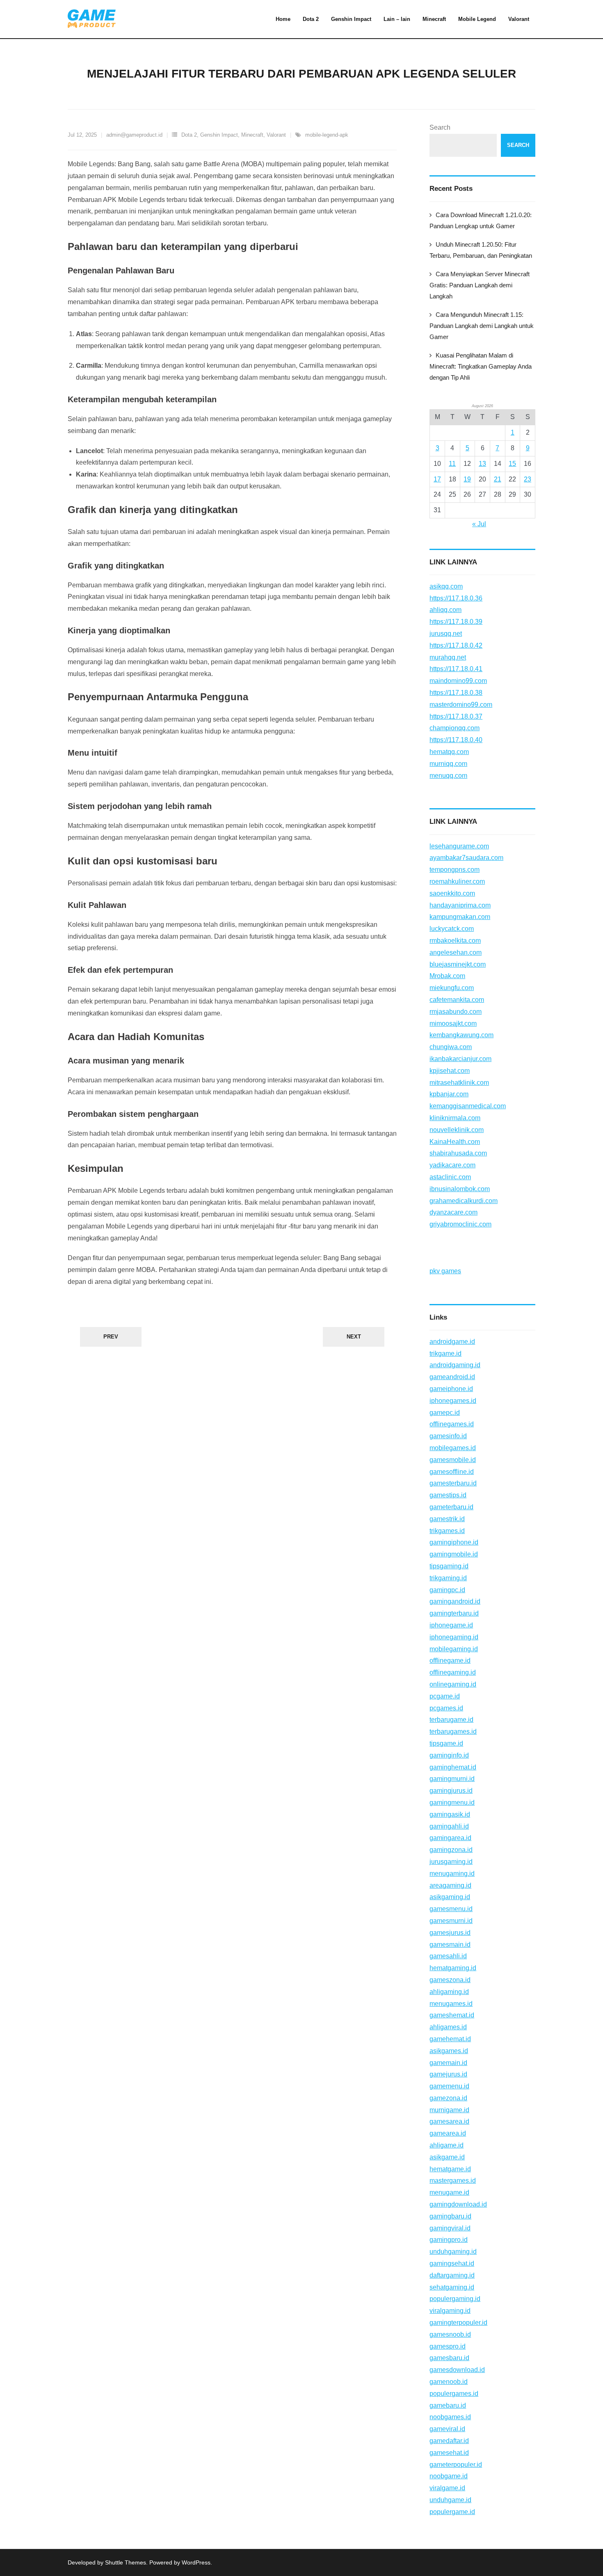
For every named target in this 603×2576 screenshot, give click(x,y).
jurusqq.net (446, 634)
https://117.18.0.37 (456, 716)
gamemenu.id (449, 2086)
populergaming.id (455, 2299)
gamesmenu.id (451, 1909)
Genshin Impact (219, 135)
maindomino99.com (458, 681)
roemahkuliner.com (457, 881)
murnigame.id (449, 2110)
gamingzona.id (451, 1850)
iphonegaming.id (454, 1637)
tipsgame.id (446, 1743)
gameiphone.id (451, 1389)
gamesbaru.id (449, 2358)
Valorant (276, 135)
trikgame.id (445, 1353)
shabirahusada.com (458, 1153)
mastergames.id (453, 2181)
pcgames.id (446, 1708)
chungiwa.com (451, 1047)
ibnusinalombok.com (460, 1189)
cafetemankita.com (457, 1000)
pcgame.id (445, 1696)
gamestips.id (448, 1495)
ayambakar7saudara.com (466, 858)
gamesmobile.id (453, 1460)
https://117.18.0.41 (456, 669)
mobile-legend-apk (327, 135)
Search (440, 127)
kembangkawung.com (461, 1035)
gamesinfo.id (448, 1436)
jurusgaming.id (451, 1862)
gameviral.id (447, 2429)
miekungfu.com (452, 988)
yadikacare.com (452, 1165)
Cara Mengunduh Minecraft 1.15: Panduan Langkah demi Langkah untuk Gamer (482, 326)
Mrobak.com (447, 976)
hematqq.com (449, 752)
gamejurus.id (448, 2074)
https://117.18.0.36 (456, 598)
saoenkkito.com (452, 893)
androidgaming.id (455, 1365)
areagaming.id (450, 1885)
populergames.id (454, 2394)
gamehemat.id (450, 2039)
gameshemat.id (452, 2015)
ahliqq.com (445, 610)
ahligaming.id (449, 1992)
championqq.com (455, 728)
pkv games (445, 1271)
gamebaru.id (448, 2405)
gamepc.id (445, 1413)
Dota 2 (189, 135)
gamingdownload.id (458, 2204)
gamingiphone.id (454, 1542)
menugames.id (451, 2004)
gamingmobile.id (454, 1554)
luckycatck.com (452, 929)
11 (452, 464)
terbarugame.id (451, 1720)
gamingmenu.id (452, 1803)
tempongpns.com (455, 870)
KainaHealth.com (455, 1142)
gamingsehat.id (452, 2263)
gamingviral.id (450, 2228)
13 (482, 464)
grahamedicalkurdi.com (464, 1201)
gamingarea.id (450, 1838)
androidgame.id (452, 1342)
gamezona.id (448, 2098)
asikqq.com (446, 586)
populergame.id (452, 2512)
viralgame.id (447, 2488)
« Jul (479, 524)
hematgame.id (450, 2169)
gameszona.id (450, 1980)
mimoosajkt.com (453, 1023)
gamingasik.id (450, 1814)
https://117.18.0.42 (456, 645)
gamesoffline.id (452, 1472)
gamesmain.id (450, 1945)
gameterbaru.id (451, 1507)
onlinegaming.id (453, 1684)
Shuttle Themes (126, 2562)
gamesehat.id (449, 2453)
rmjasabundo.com (456, 1012)
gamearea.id (448, 2133)
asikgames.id (449, 2051)
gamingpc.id (447, 1590)
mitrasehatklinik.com (459, 1083)
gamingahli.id (449, 1826)
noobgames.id (450, 2417)
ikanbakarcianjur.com (460, 1059)
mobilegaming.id (454, 1649)
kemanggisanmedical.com (468, 1106)
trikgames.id (447, 1531)
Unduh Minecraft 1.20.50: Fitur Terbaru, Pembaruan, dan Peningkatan (481, 250)
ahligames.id (448, 2027)
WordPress (196, 2562)
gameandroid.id (452, 1377)
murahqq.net (448, 657)
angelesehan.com (456, 952)
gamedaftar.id (449, 2441)
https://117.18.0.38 (456, 693)
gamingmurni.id (452, 1779)
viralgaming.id (450, 2311)
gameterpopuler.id (456, 2465)
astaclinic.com (450, 1177)
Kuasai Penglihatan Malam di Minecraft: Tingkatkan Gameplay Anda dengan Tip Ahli (481, 366)
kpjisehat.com (450, 1071)
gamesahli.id (448, 1956)
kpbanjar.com (449, 1094)
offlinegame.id (450, 1660)
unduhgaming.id (453, 2252)
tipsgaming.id (449, 1566)
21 (498, 479)
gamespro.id (448, 2346)
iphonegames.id (453, 1401)
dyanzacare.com (453, 1212)
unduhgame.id (450, 2500)
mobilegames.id (453, 1448)
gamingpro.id (449, 2240)
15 (512, 464)
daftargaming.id (452, 2275)
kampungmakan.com (460, 917)
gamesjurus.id (450, 1933)
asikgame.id (447, 2157)
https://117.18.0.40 (456, 740)
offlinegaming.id (453, 1672)
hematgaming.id (453, 1968)
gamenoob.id (449, 2382)
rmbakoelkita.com (455, 941)
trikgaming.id (448, 1578)
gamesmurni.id (451, 1921)
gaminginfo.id (449, 1755)
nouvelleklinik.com (457, 1130)
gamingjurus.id (451, 1791)
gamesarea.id (449, 2121)
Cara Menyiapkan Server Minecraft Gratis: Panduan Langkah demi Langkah (480, 285)
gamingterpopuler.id (458, 2323)
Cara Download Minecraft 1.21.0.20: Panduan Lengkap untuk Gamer (481, 220)
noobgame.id (449, 2476)
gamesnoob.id (450, 2334)
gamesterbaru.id (453, 1483)
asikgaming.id (450, 1897)
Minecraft (252, 135)
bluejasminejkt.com (458, 964)
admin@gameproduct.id (134, 135)
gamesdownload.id (457, 2370)
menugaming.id (452, 1874)
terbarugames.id (453, 1731)
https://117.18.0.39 (456, 622)
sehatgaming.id (452, 2287)
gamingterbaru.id (454, 1613)
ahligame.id (447, 2145)
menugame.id (449, 2192)
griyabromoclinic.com (460, 1224)
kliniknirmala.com (455, 1118)
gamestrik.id (447, 1519)
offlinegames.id (452, 1424)
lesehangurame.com (459, 846)
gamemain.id (448, 2063)
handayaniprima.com (460, 905)
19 (467, 479)
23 (528, 479)
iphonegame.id (451, 1625)
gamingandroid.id (455, 1601)
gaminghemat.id (453, 1767)
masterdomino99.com (461, 705)
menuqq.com (448, 776)
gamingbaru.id (450, 2216)
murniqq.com (448, 764)
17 (437, 479)
